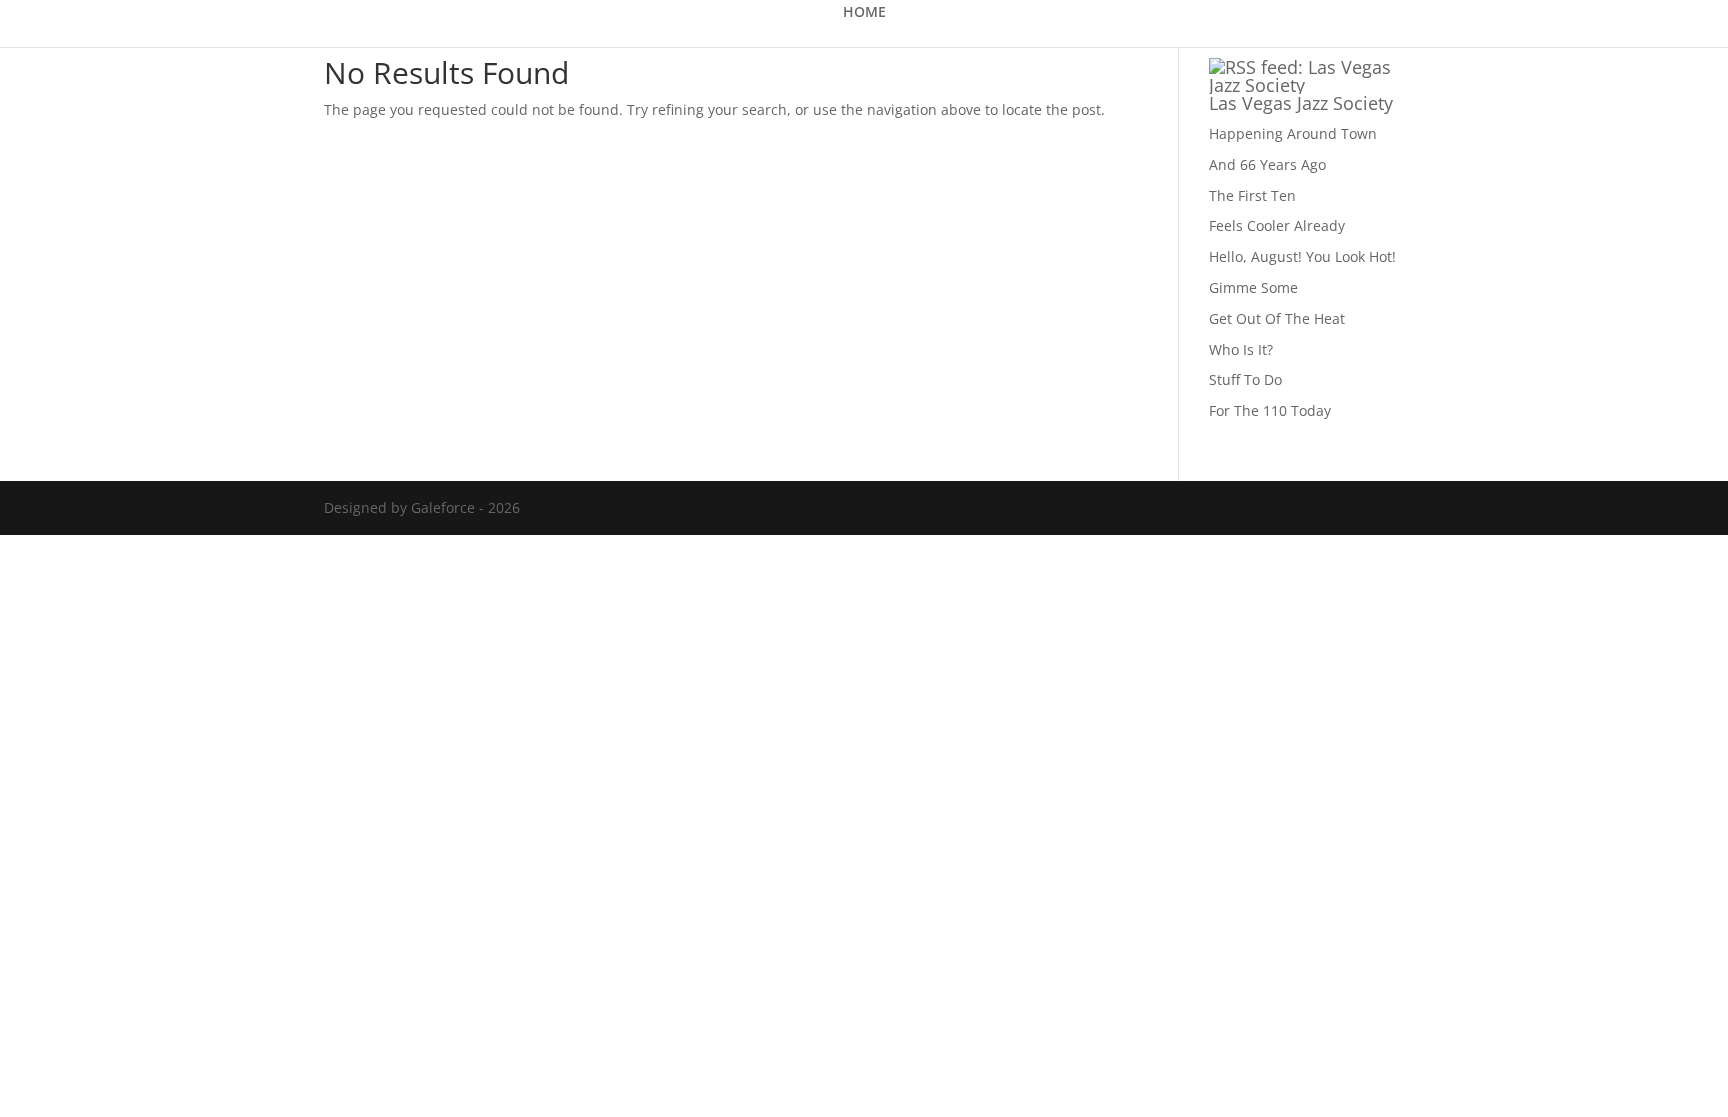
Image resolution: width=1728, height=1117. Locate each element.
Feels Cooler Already (1277, 225)
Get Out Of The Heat (1277, 318)
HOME (864, 13)
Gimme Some (1253, 287)
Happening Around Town (1293, 133)
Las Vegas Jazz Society (1301, 103)
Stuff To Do (1245, 379)
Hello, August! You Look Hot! (1302, 256)
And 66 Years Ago (1267, 164)
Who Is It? (1241, 349)
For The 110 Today (1270, 410)
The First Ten (1252, 195)
